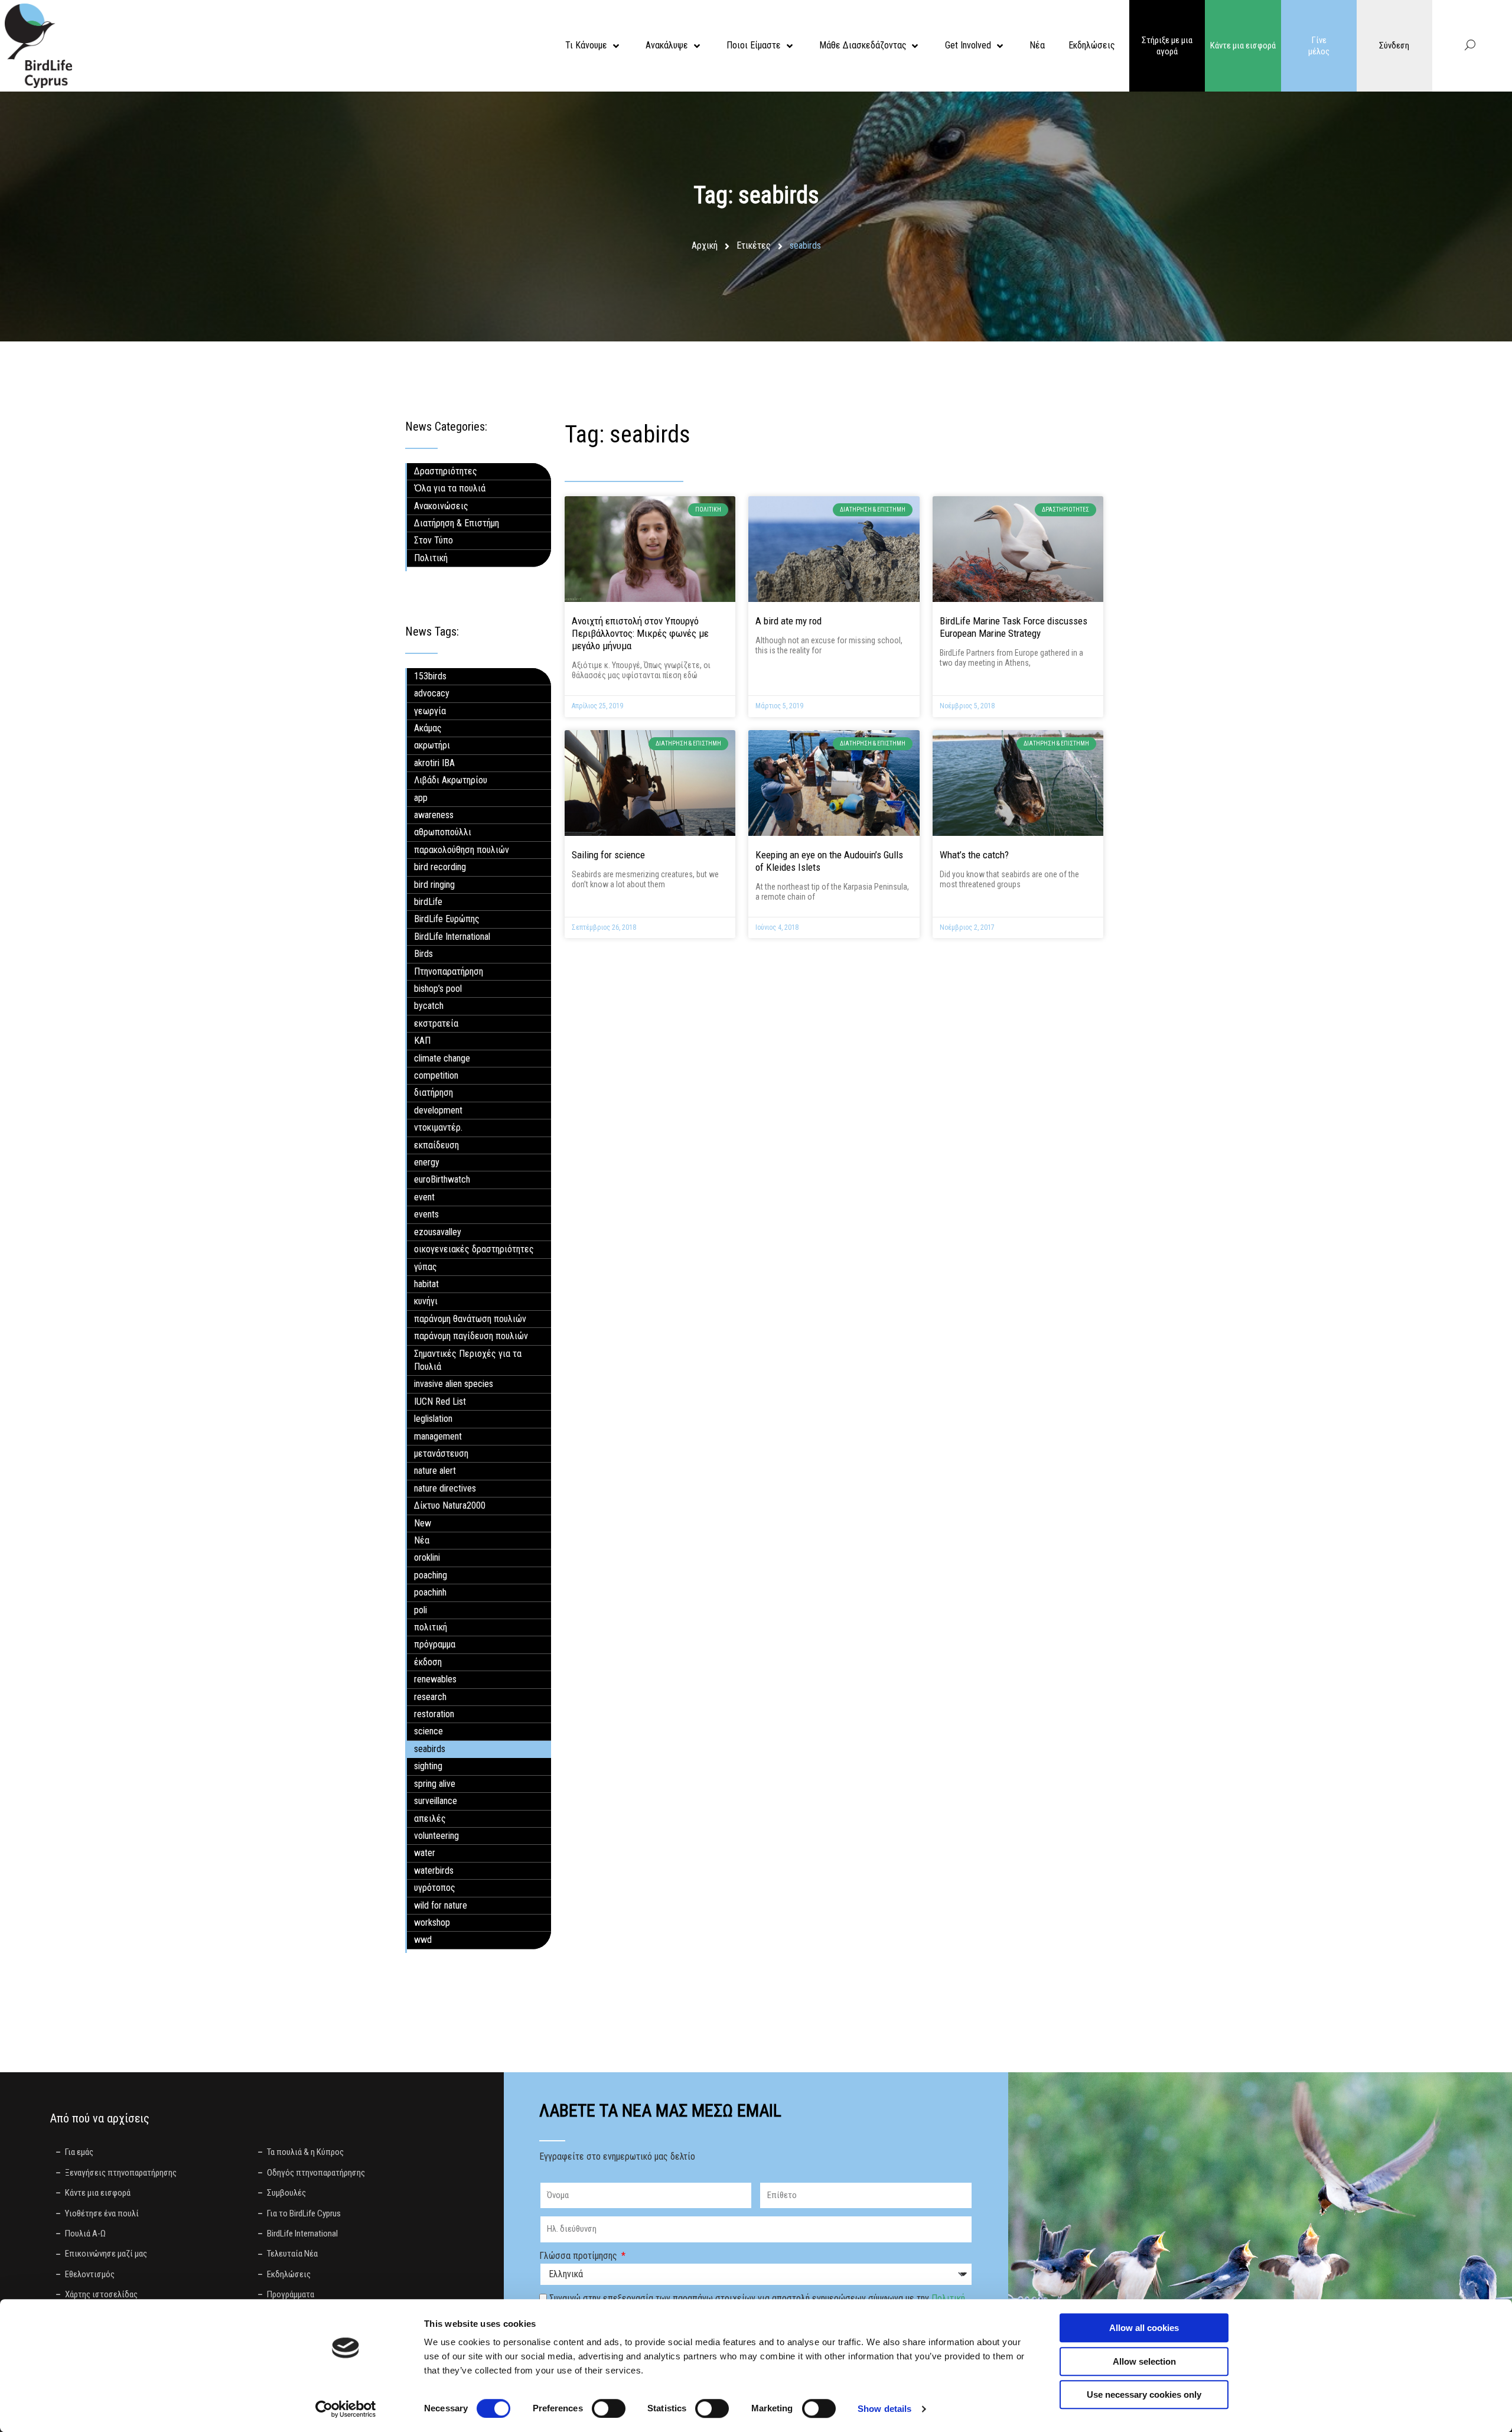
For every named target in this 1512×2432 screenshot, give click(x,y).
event (424, 1197)
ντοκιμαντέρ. (438, 1127)
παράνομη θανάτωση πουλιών (470, 1319)
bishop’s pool (438, 989)
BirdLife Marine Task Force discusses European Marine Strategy (1014, 627)
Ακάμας (428, 728)
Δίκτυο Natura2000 (450, 1505)
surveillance (436, 1801)
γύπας (426, 1267)
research (430, 1697)
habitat (426, 1284)
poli (421, 1610)
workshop (432, 1923)
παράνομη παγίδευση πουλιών (471, 1336)
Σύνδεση (1394, 45)
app (421, 798)
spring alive (435, 1784)
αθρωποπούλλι (443, 832)
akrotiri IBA (434, 763)
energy (427, 1162)
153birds (430, 676)
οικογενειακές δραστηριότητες (474, 1249)
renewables (435, 1679)
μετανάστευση (441, 1453)
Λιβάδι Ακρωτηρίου (451, 780)
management (438, 1436)
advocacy (432, 693)
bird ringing (434, 885)
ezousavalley (438, 1232)
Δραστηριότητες (446, 471)
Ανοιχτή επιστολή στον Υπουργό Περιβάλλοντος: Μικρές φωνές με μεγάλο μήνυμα (640, 633)
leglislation (433, 1419)
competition (436, 1075)
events (426, 1214)
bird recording (440, 867)
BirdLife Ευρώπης (447, 919)
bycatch (429, 1006)
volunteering (436, 1836)
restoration (434, 1714)
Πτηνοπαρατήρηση (449, 971)
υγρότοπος (435, 1888)
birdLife (428, 902)
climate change (442, 1058)
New (423, 1523)
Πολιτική (431, 558)
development (438, 1110)
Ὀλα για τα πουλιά (450, 488)
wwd (423, 1940)
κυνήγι (426, 1301)
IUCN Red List (440, 1401)
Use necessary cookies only (1144, 2394)
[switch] (609, 2408)
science (428, 1731)
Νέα (422, 1540)
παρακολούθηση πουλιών (462, 850)
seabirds (430, 1749)
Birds (423, 954)
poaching (431, 1575)
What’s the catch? (974, 855)
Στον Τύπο (434, 540)
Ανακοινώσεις (441, 506)
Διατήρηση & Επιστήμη (457, 523)
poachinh (430, 1592)
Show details (884, 2409)
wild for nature (441, 1905)
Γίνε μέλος (1319, 46)
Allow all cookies (1144, 2328)
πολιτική (431, 1627)
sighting (428, 1766)
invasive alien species (454, 1384)
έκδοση (428, 1662)
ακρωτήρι (432, 745)
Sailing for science (608, 855)
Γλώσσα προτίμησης (579, 2256)
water (425, 1853)
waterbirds (434, 1871)
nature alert (435, 1471)
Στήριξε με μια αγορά (1167, 46)
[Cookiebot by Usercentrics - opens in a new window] (346, 2409)
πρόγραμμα (435, 1644)
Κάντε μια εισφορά (1243, 45)
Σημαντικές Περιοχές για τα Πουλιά (468, 1360)
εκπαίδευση (436, 1145)
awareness (434, 815)
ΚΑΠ (422, 1041)
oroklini (427, 1557)
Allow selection (1144, 2361)
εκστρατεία (436, 1023)
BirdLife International (452, 937)
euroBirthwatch (442, 1179)
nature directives (445, 1488)
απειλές (430, 1819)
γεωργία (430, 711)
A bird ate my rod (788, 621)
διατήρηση (434, 1093)
